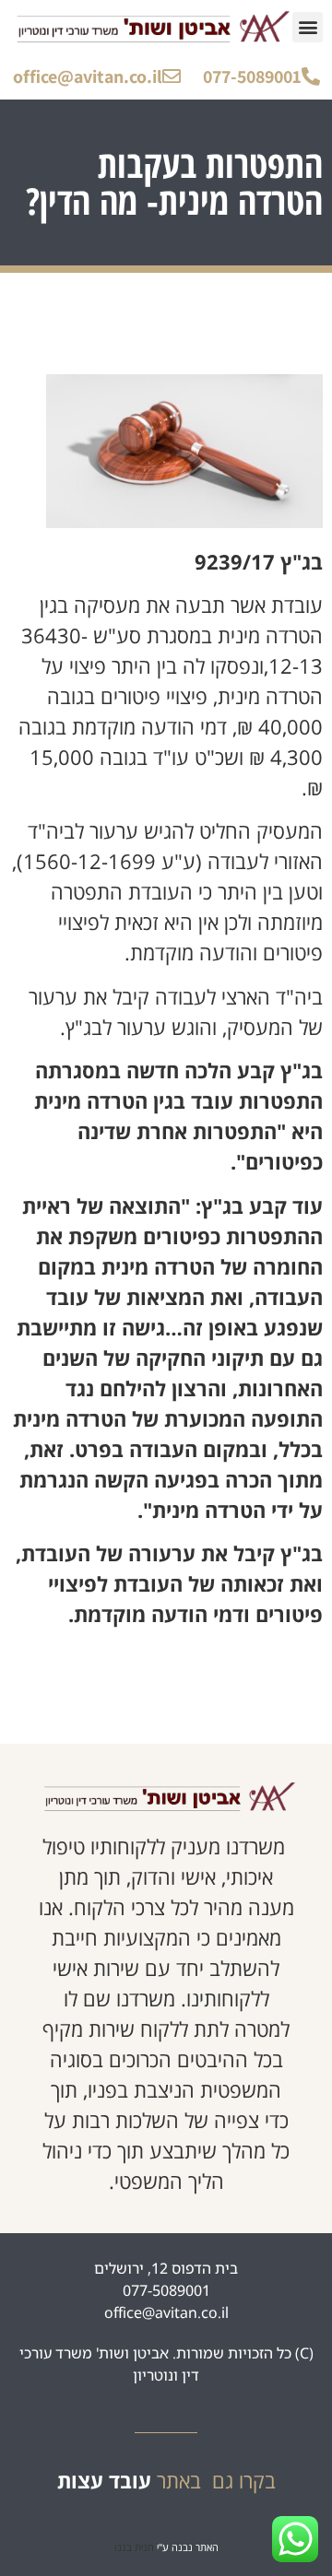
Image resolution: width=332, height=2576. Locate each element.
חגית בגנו (134, 2547)
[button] (308, 27)
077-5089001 (252, 76)
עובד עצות (104, 2480)
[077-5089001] (311, 76)
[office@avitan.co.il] (172, 76)
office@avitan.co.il (88, 76)
